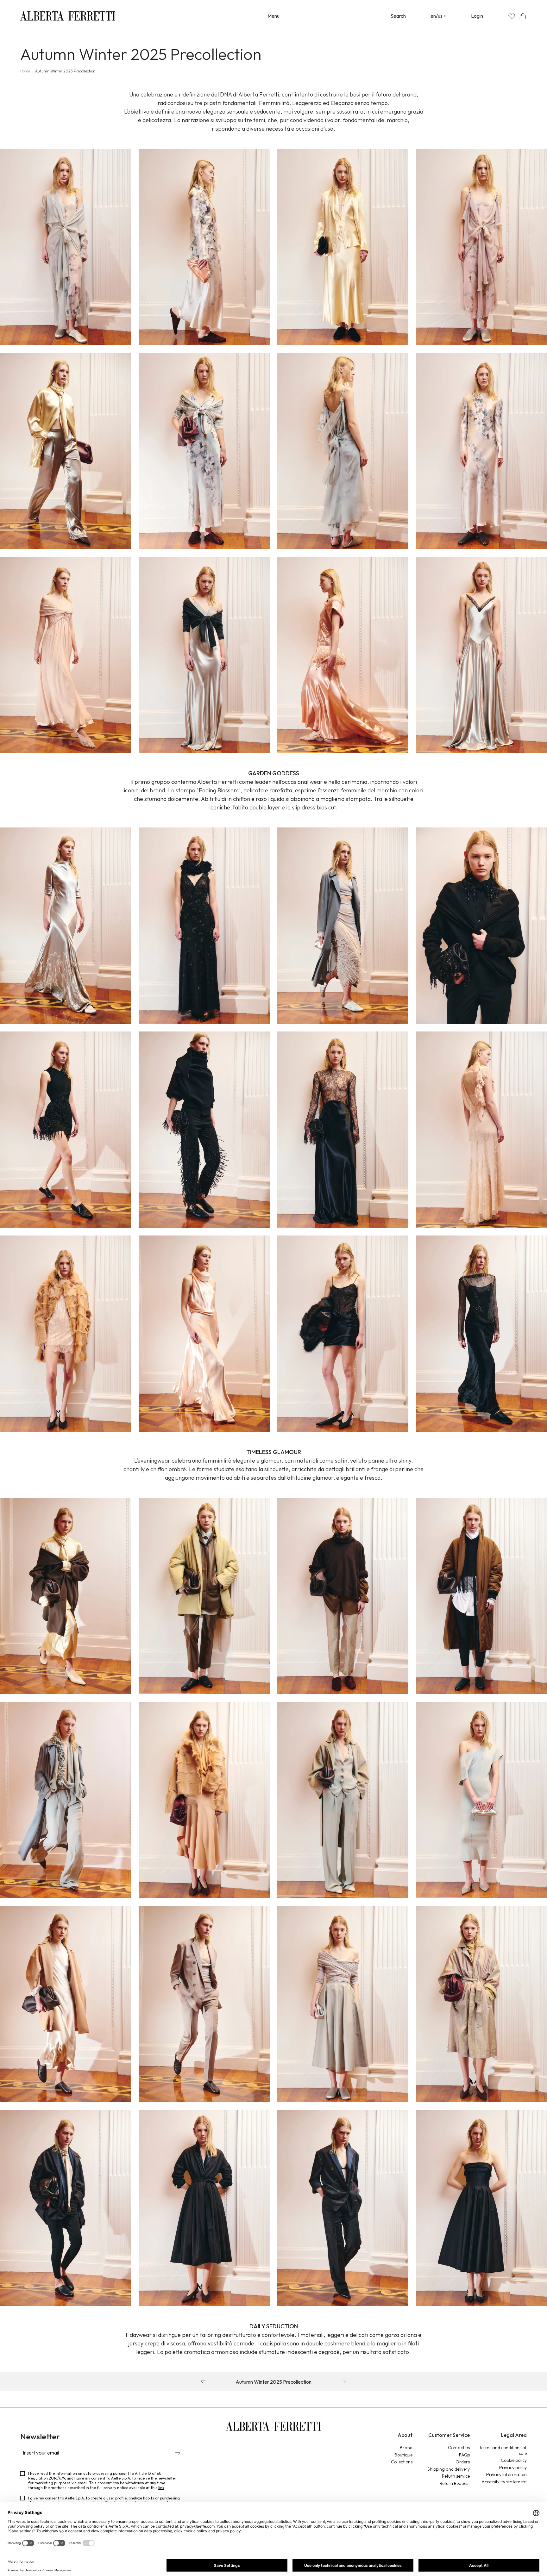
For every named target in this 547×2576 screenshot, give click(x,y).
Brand (406, 2448)
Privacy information (506, 2474)
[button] (523, 16)
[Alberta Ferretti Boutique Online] (68, 16)
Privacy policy (513, 2468)
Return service (456, 2476)
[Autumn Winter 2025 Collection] (203, 2382)
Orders (463, 2462)
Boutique (403, 2455)
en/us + (438, 16)
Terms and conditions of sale (503, 2450)
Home (25, 71)
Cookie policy (514, 2460)
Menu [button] (273, 16)
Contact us (459, 2448)
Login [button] (477, 16)
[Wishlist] (512, 16)
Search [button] (398, 16)
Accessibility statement (504, 2482)
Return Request (455, 2483)
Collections (402, 2462)
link (161, 2488)
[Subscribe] (178, 2453)
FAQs (464, 2455)
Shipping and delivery (449, 2469)
